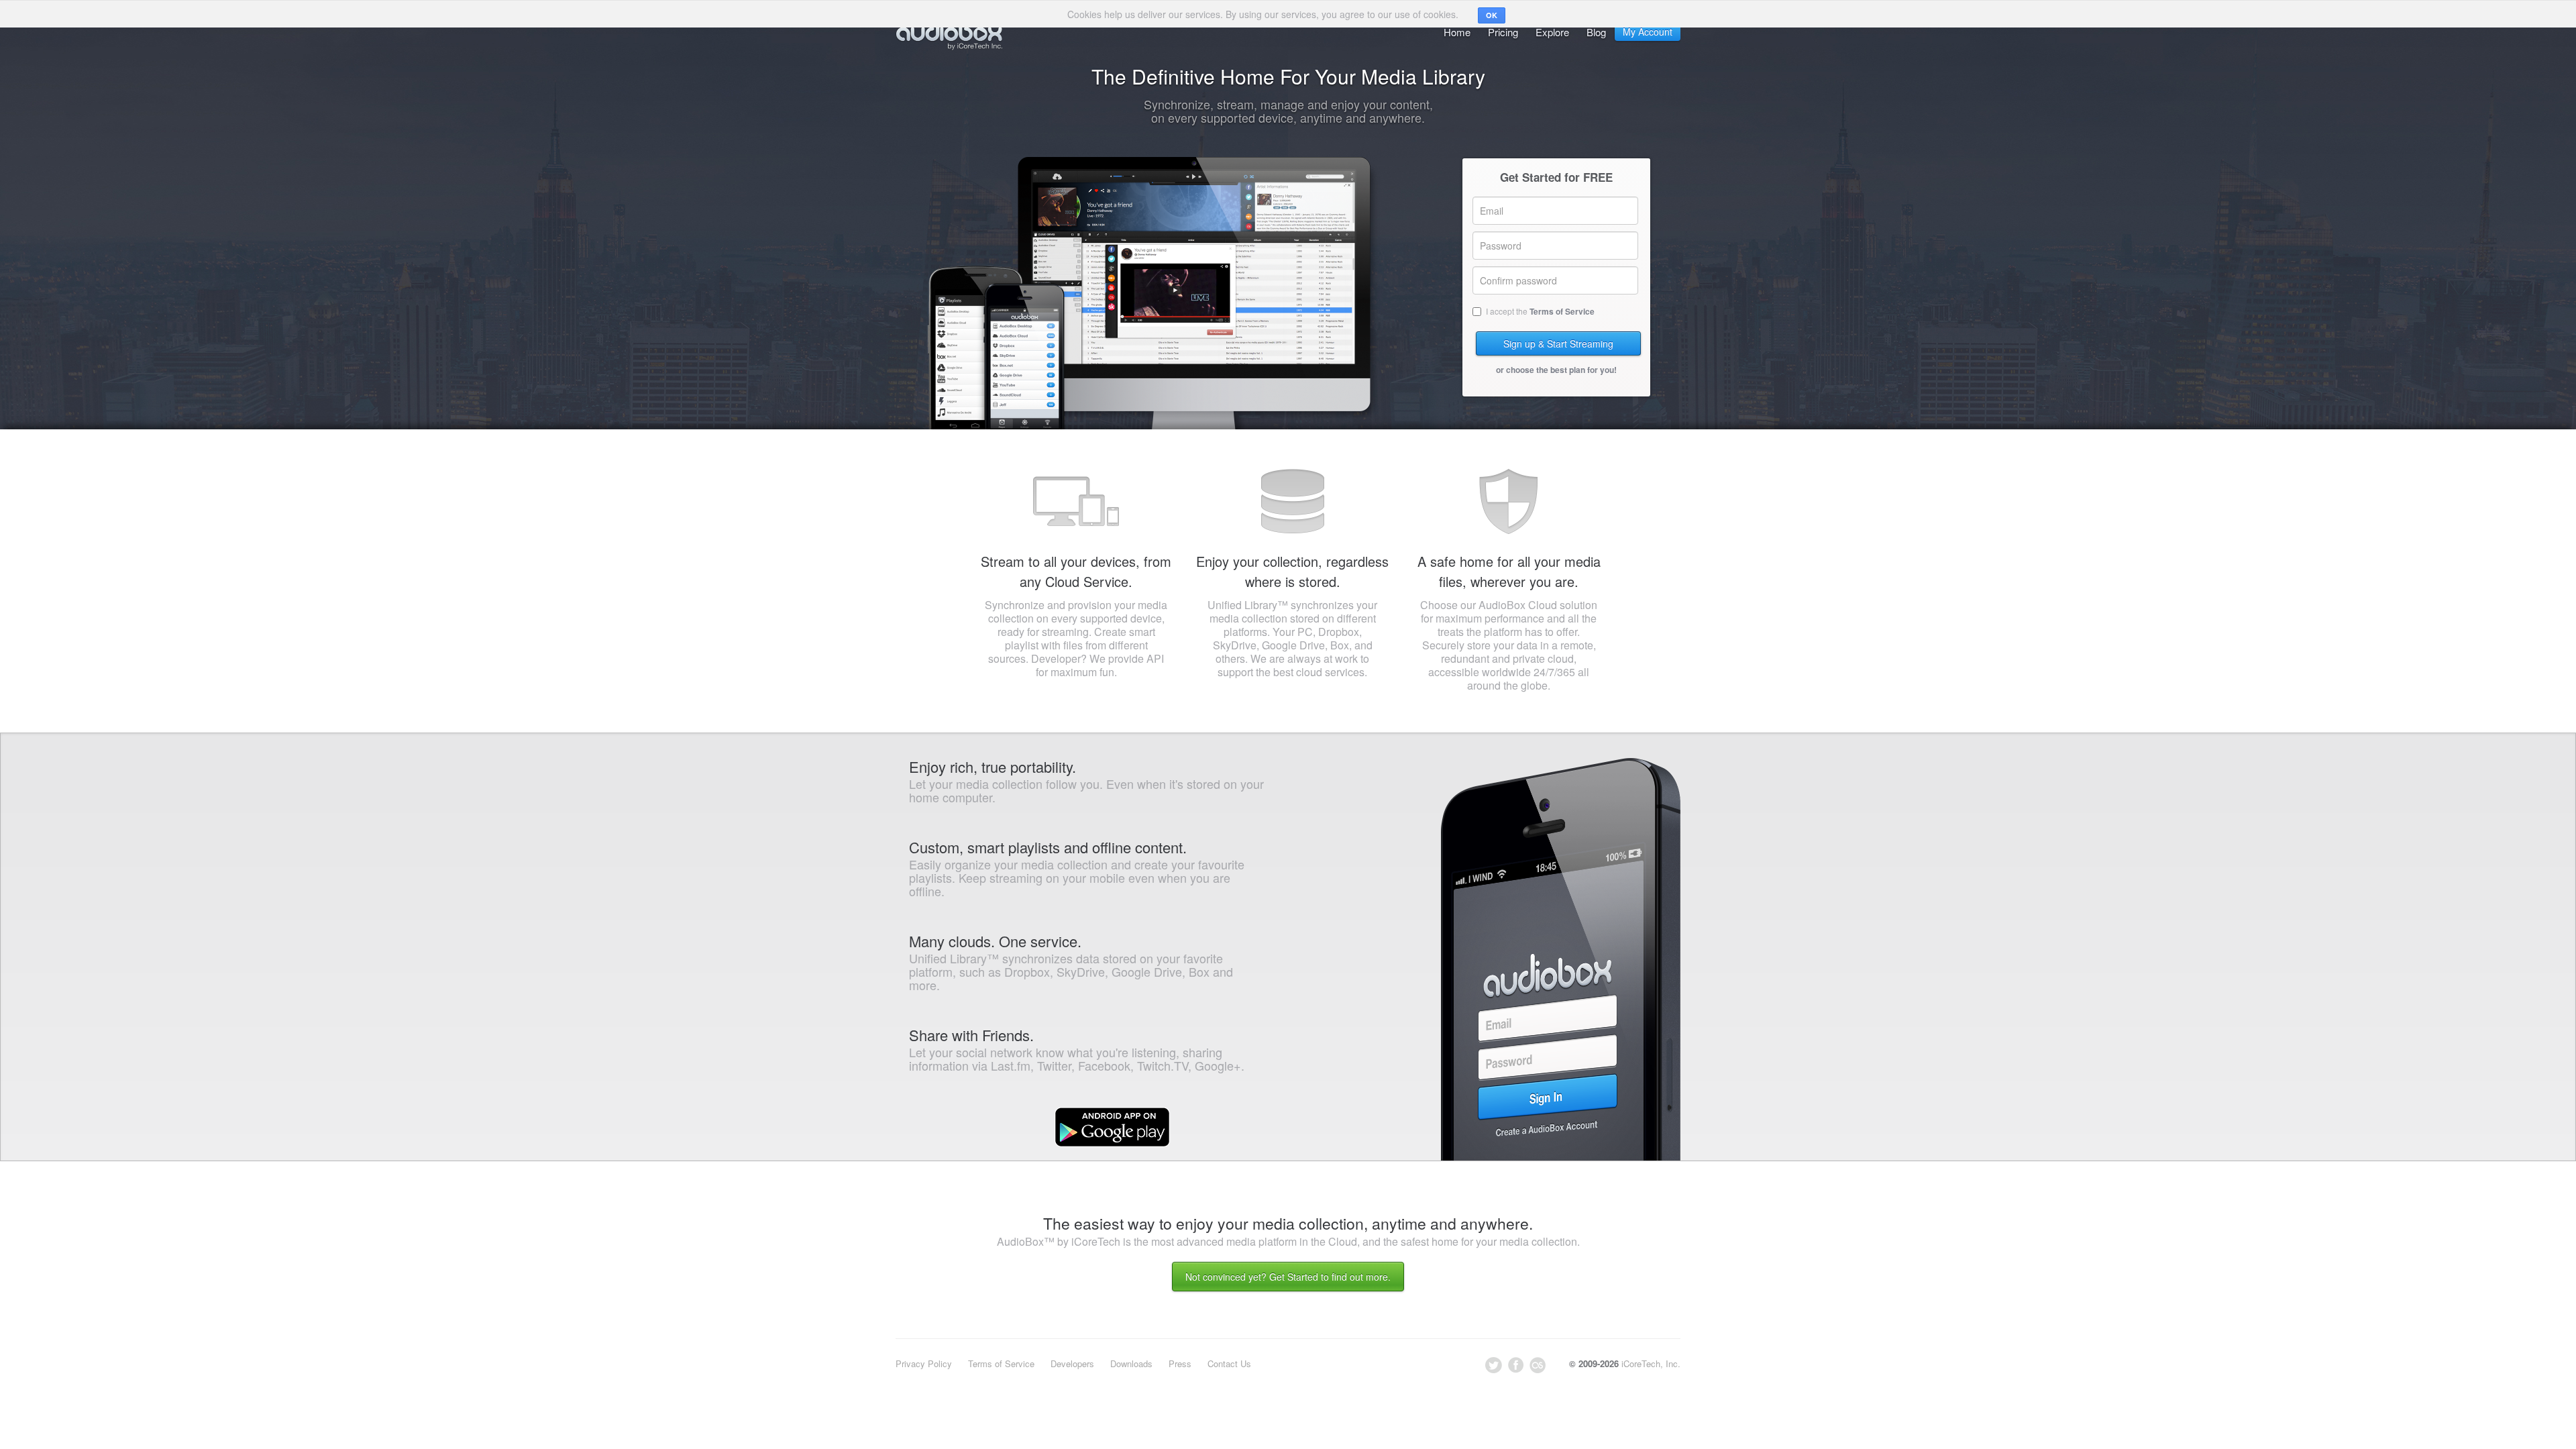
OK (1492, 15)
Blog (1596, 32)
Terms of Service (1562, 311)
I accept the (1540, 311)
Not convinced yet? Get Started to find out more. (1288, 1277)
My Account (1648, 32)
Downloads (1131, 1363)
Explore (1552, 32)
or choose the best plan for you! (1556, 370)
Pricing (1503, 32)
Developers (1072, 1363)
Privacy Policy (924, 1363)
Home (1457, 32)
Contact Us (1229, 1363)
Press (1180, 1363)
